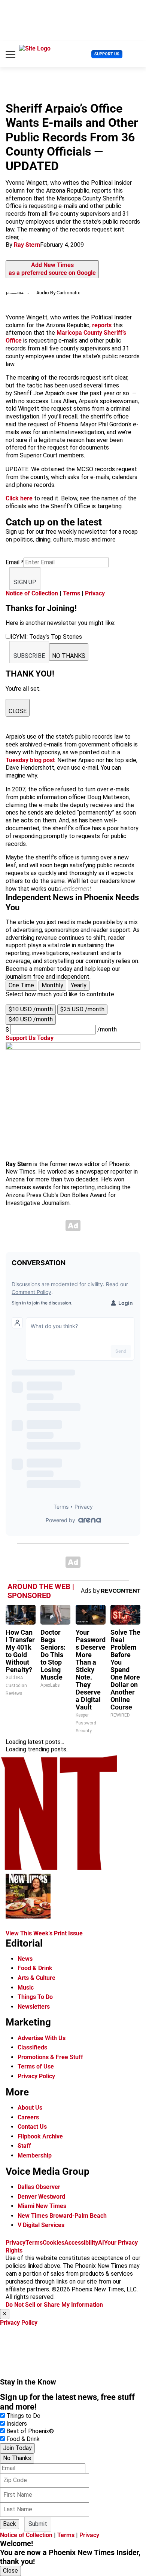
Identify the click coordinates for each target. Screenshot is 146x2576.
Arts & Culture (36, 1978)
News (25, 1959)
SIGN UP (25, 582)
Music (26, 1988)
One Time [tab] (21, 985)
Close (10, 2571)
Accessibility (81, 2243)
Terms (72, 593)
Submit (38, 2524)
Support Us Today (30, 1038)
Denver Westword (41, 2197)
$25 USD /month (82, 1009)
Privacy (95, 593)
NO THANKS (69, 656)
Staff (24, 2146)
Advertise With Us (42, 2038)
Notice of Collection (32, 593)
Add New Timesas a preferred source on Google (52, 269)
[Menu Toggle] (10, 54)
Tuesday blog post (30, 760)
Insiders (17, 2424)
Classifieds (32, 2047)
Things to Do (23, 2416)
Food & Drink (35, 1968)
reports (102, 325)
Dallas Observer (39, 2187)
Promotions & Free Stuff (50, 2057)
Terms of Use (36, 2066)
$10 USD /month (31, 1009)
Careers (28, 2117)
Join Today (17, 2448)
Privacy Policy (36, 2076)
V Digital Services (41, 2225)
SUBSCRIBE (29, 656)
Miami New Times (42, 2206)
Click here (19, 498)
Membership (35, 2155)
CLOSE (18, 711)
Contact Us (32, 2127)
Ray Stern (27, 245)
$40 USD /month (31, 1019)
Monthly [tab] (52, 985)
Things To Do (35, 1997)
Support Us (107, 54)
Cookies (54, 2243)
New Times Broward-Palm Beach (62, 2216)
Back (10, 2524)
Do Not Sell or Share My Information (54, 2305)
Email (15, 562)
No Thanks (17, 2458)
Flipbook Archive (40, 2136)
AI (101, 2243)
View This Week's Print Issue (44, 1933)
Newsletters (34, 2007)
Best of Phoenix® (30, 2431)
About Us (30, 2108)
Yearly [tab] (79, 985)
